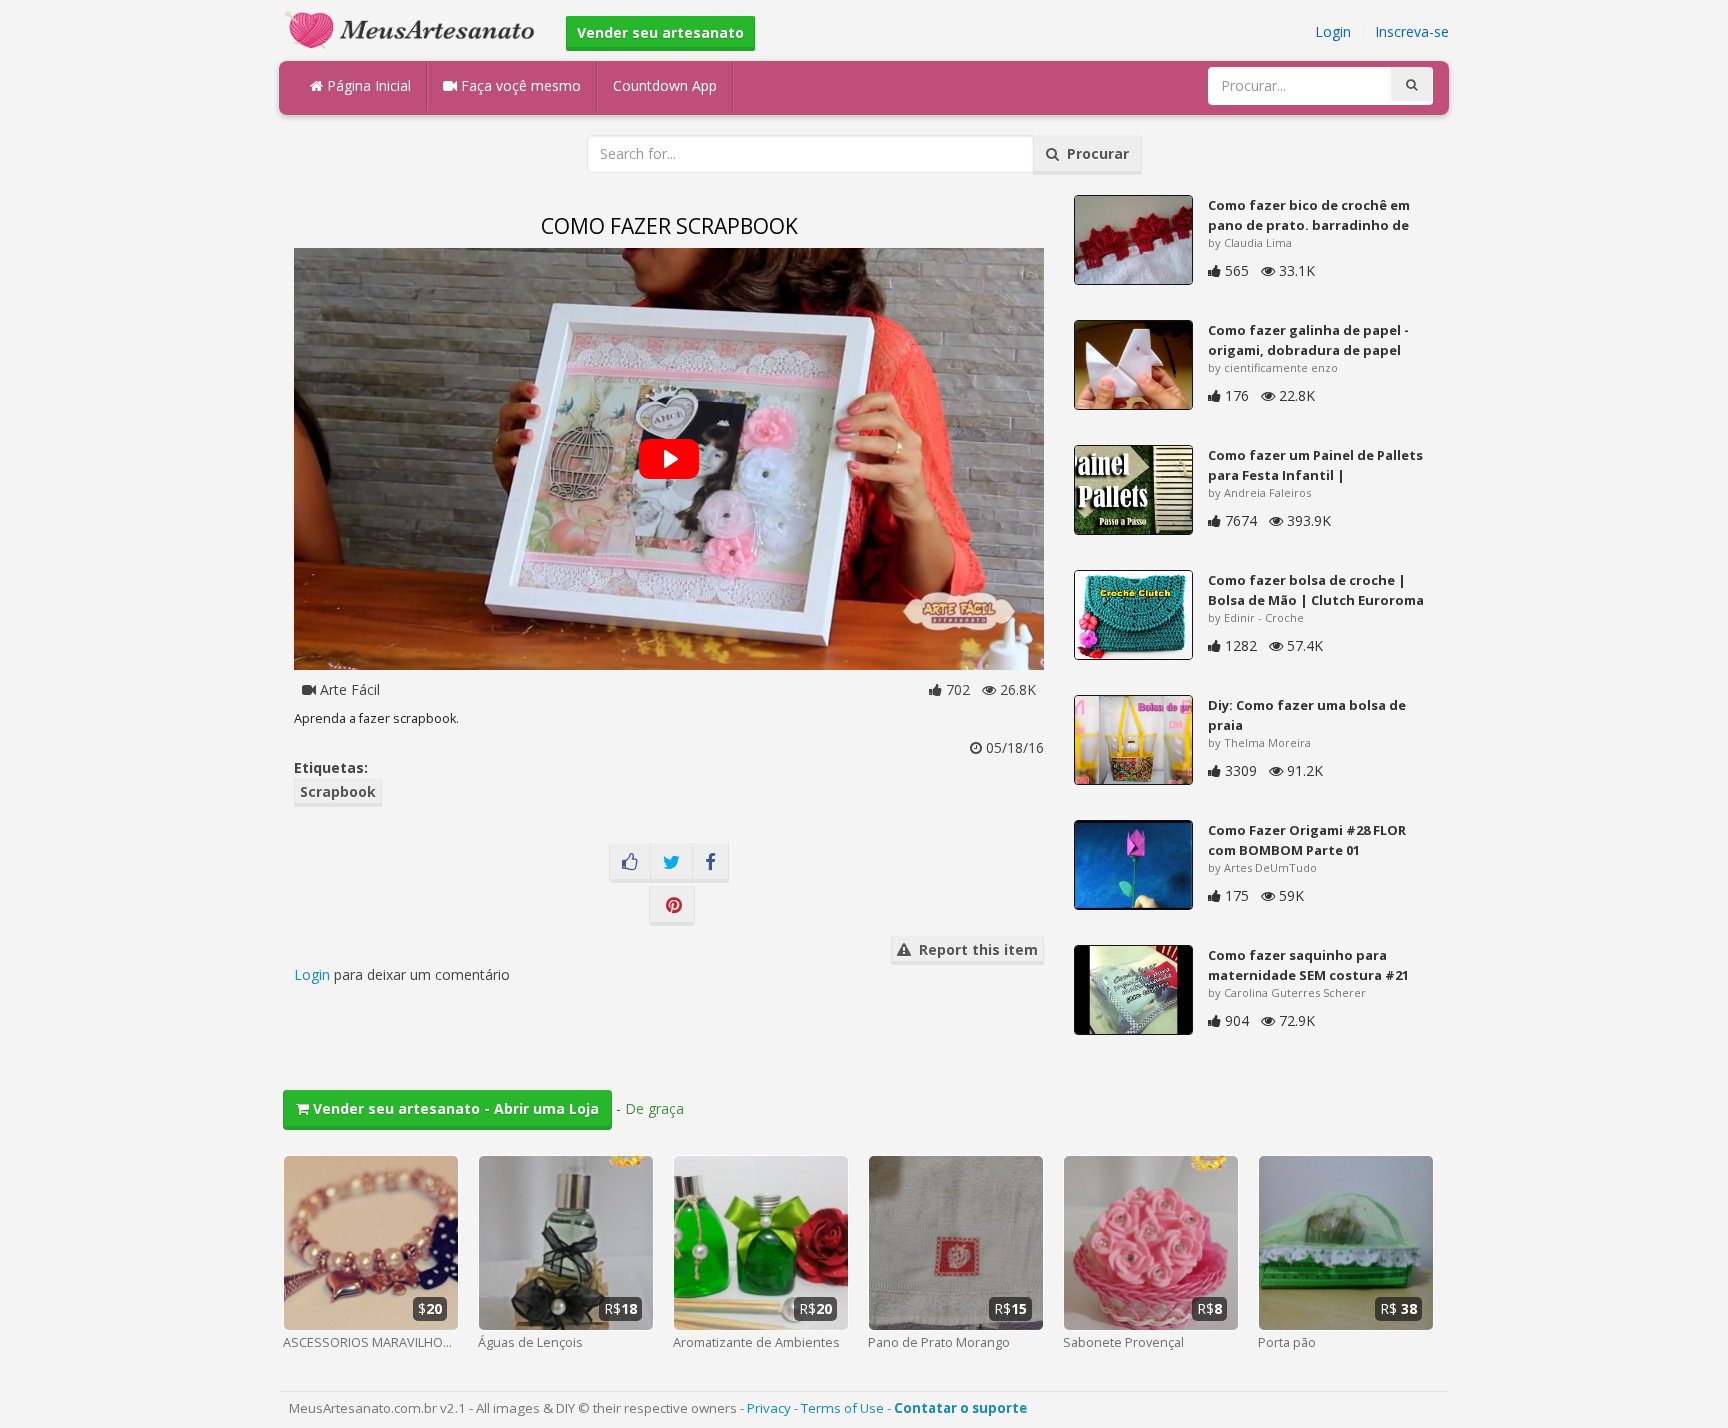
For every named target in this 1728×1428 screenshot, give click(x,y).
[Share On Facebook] (710, 863)
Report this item (974, 949)
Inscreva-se (1412, 31)
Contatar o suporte (960, 1408)
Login (1333, 31)
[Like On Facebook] (630, 863)
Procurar (1094, 153)
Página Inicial (367, 85)
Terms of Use (842, 1408)
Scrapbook (338, 791)
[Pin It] (672, 906)
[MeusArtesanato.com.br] (415, 28)
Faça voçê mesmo (519, 85)
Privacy (769, 1408)
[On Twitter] (671, 863)
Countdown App (665, 85)
